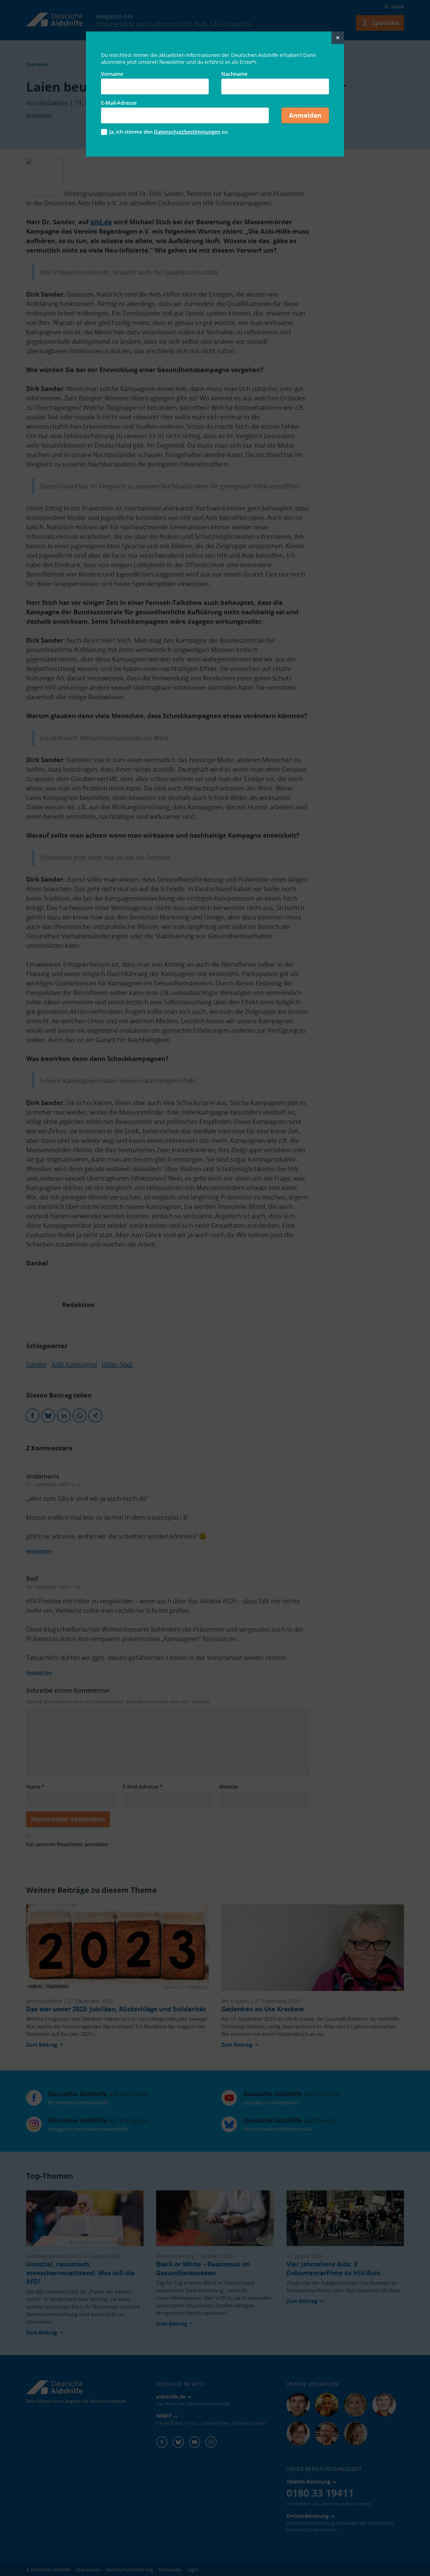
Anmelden (305, 115)
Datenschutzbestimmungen (187, 132)
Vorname (112, 74)
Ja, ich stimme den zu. (169, 132)
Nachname (234, 74)
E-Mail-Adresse (119, 103)
